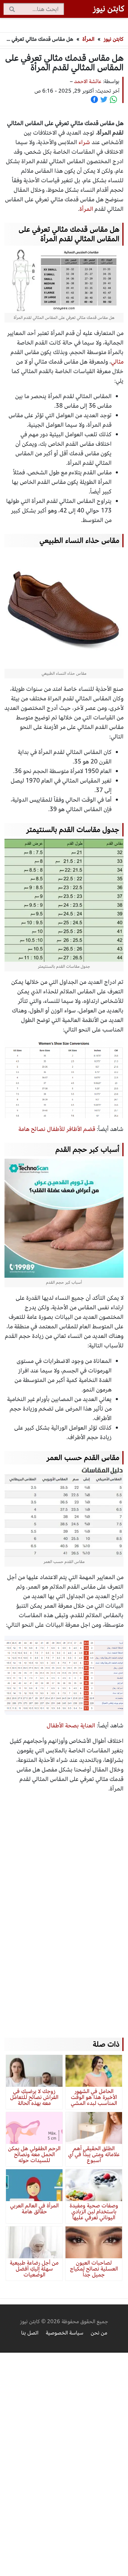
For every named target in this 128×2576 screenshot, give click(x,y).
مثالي (117, 362)
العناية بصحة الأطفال (71, 1725)
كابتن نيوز (114, 39)
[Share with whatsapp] (113, 99)
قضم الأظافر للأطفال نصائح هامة (57, 1129)
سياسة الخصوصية (65, 2333)
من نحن (99, 2333)
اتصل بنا (30, 2333)
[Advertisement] (64, 1910)
